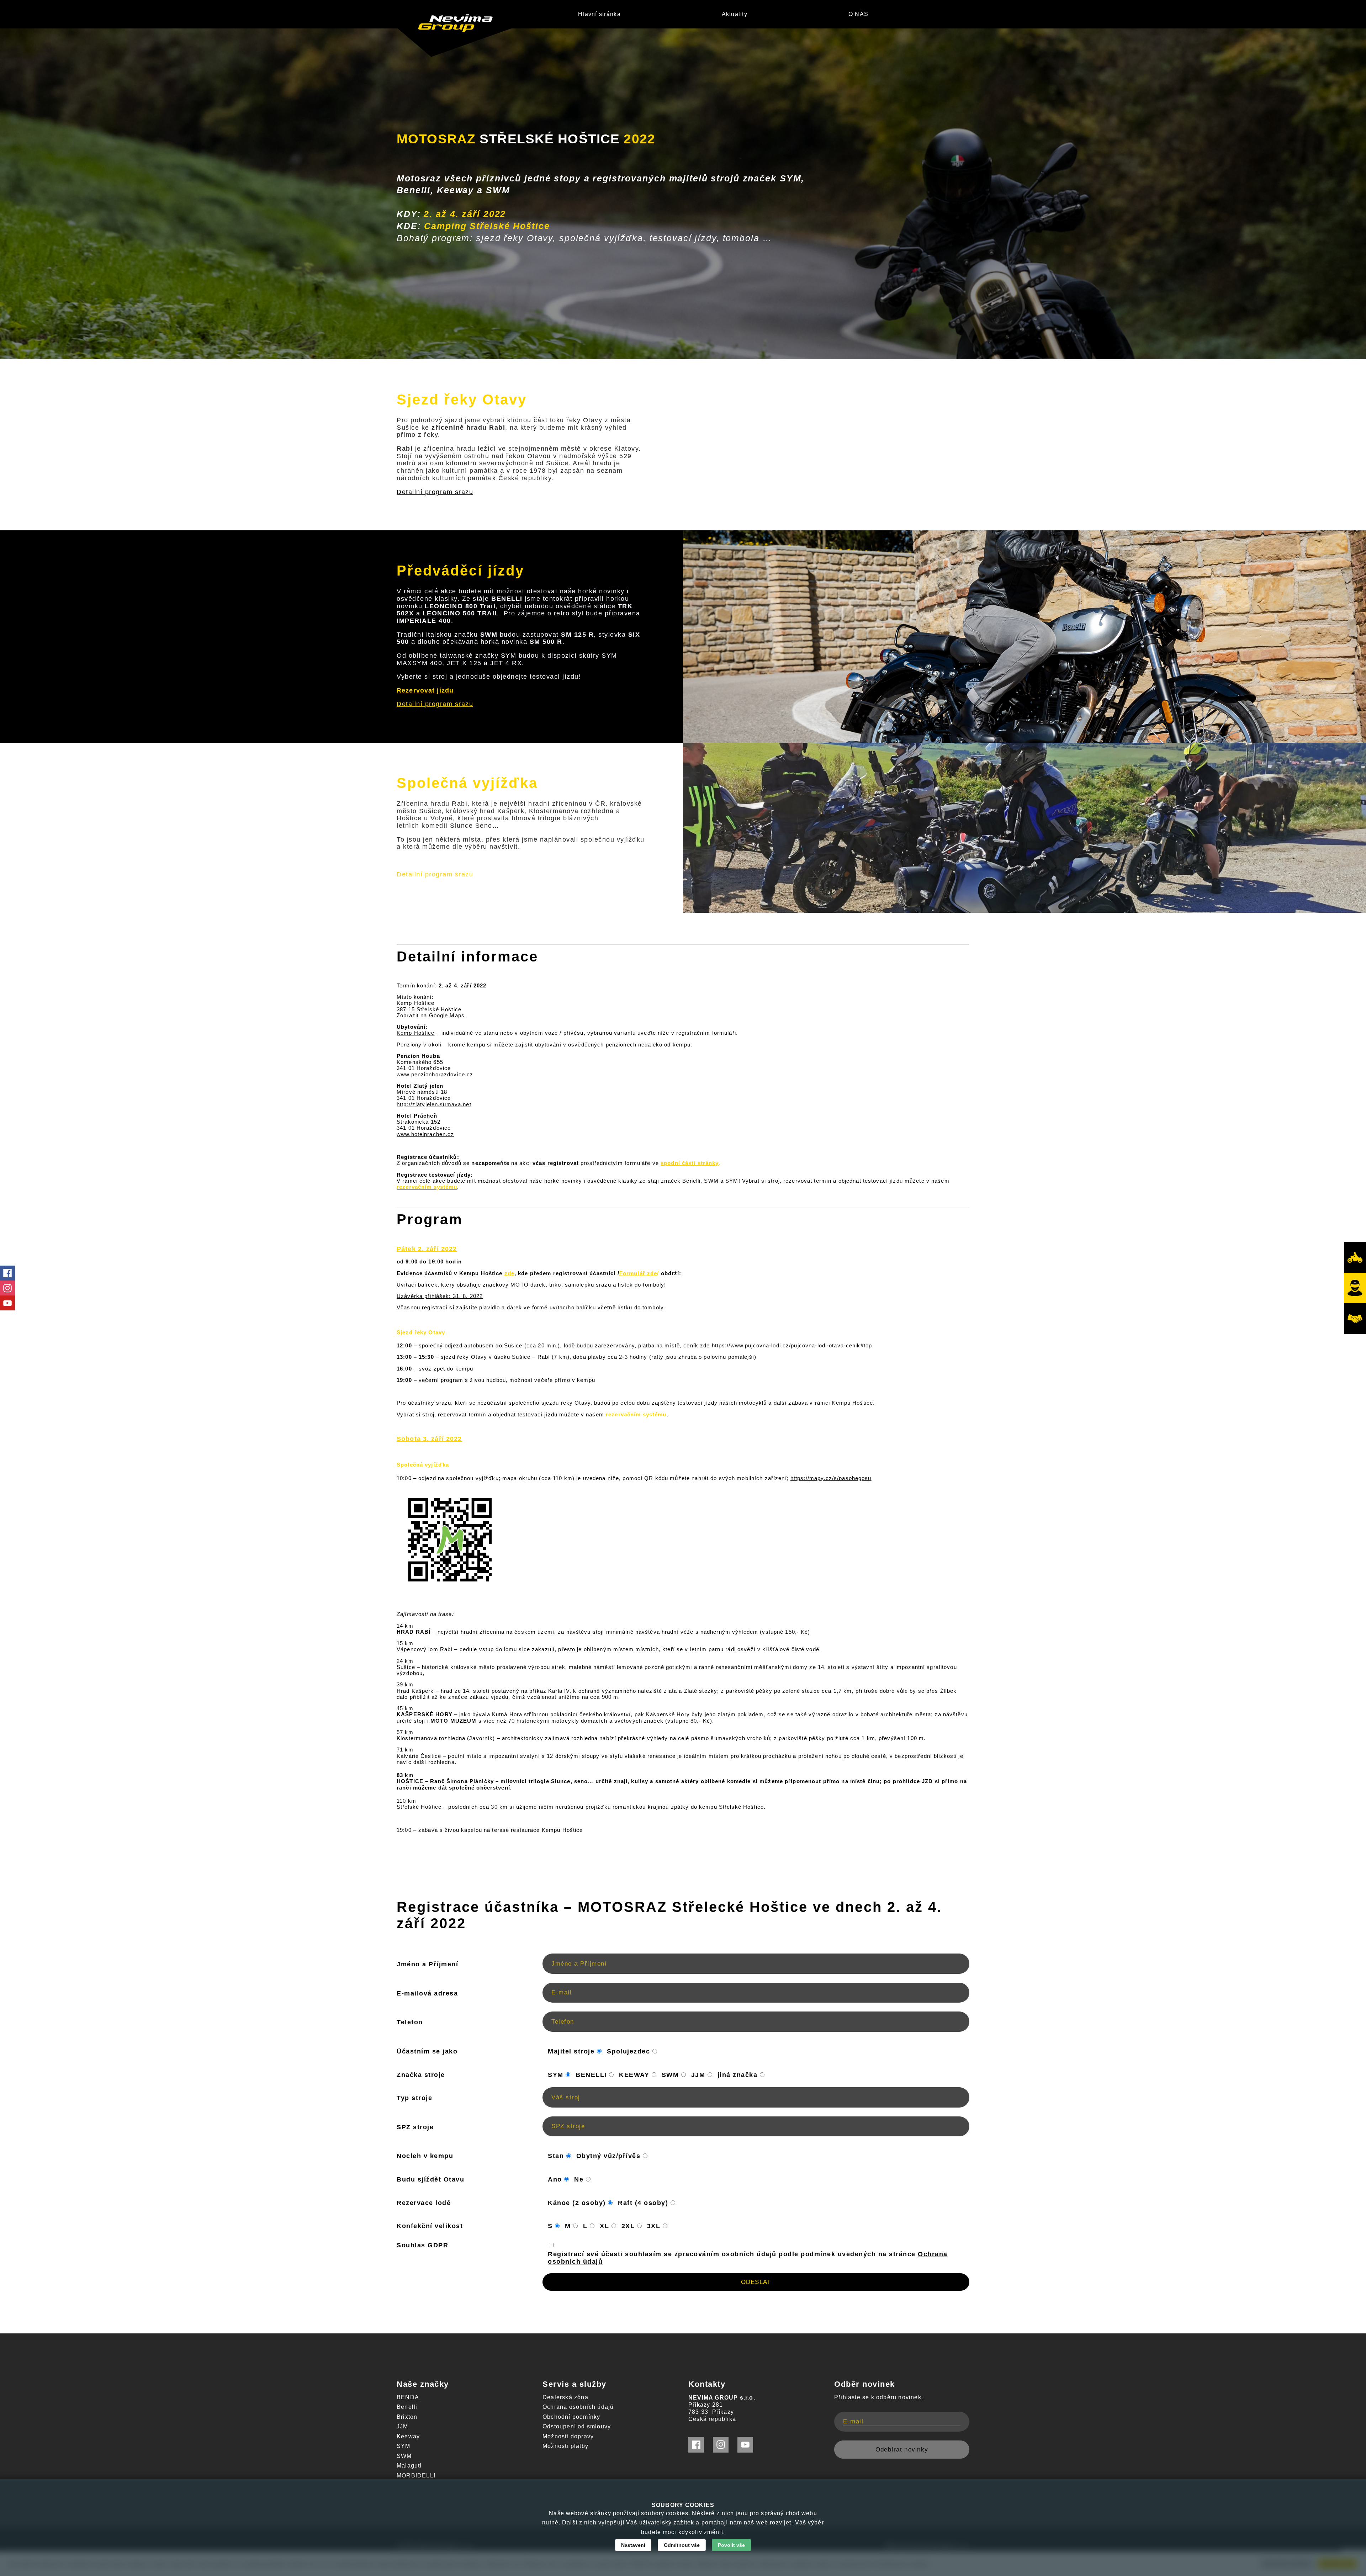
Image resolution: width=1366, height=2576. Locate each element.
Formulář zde (638, 1273)
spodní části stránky (690, 1163)
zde (509, 1273)
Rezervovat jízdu (425, 690)
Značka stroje (421, 2075)
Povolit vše (731, 2545)
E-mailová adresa (427, 1993)
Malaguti (409, 2466)
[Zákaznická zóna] (1355, 1288)
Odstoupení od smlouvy (577, 2426)
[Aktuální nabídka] (1355, 1257)
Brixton (407, 2417)
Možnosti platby (565, 2446)
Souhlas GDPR (422, 2245)
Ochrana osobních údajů (578, 2407)
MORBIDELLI (416, 2476)
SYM (404, 2446)
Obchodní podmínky (571, 2417)
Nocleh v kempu (425, 2156)
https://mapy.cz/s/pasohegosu (831, 1478)
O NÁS (858, 14)
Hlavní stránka (599, 14)
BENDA (408, 2397)
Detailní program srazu (435, 492)
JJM (403, 2426)
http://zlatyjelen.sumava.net (434, 1104)
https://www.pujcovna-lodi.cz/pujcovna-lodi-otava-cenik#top (792, 1345)
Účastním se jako (427, 2051)
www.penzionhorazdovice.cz (435, 1074)
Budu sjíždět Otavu (430, 2179)
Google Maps (447, 1015)
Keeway (408, 2436)
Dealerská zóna (565, 2397)
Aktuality (735, 14)
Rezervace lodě (424, 2203)
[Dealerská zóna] (1355, 1319)
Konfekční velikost (430, 2226)
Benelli (407, 2407)
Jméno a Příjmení (427, 1964)
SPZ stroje (415, 2127)
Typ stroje (414, 2098)
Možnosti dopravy (568, 2436)
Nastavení (633, 2545)
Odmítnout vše (682, 2545)
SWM (404, 2456)
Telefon (410, 2022)
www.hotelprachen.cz (425, 1134)
